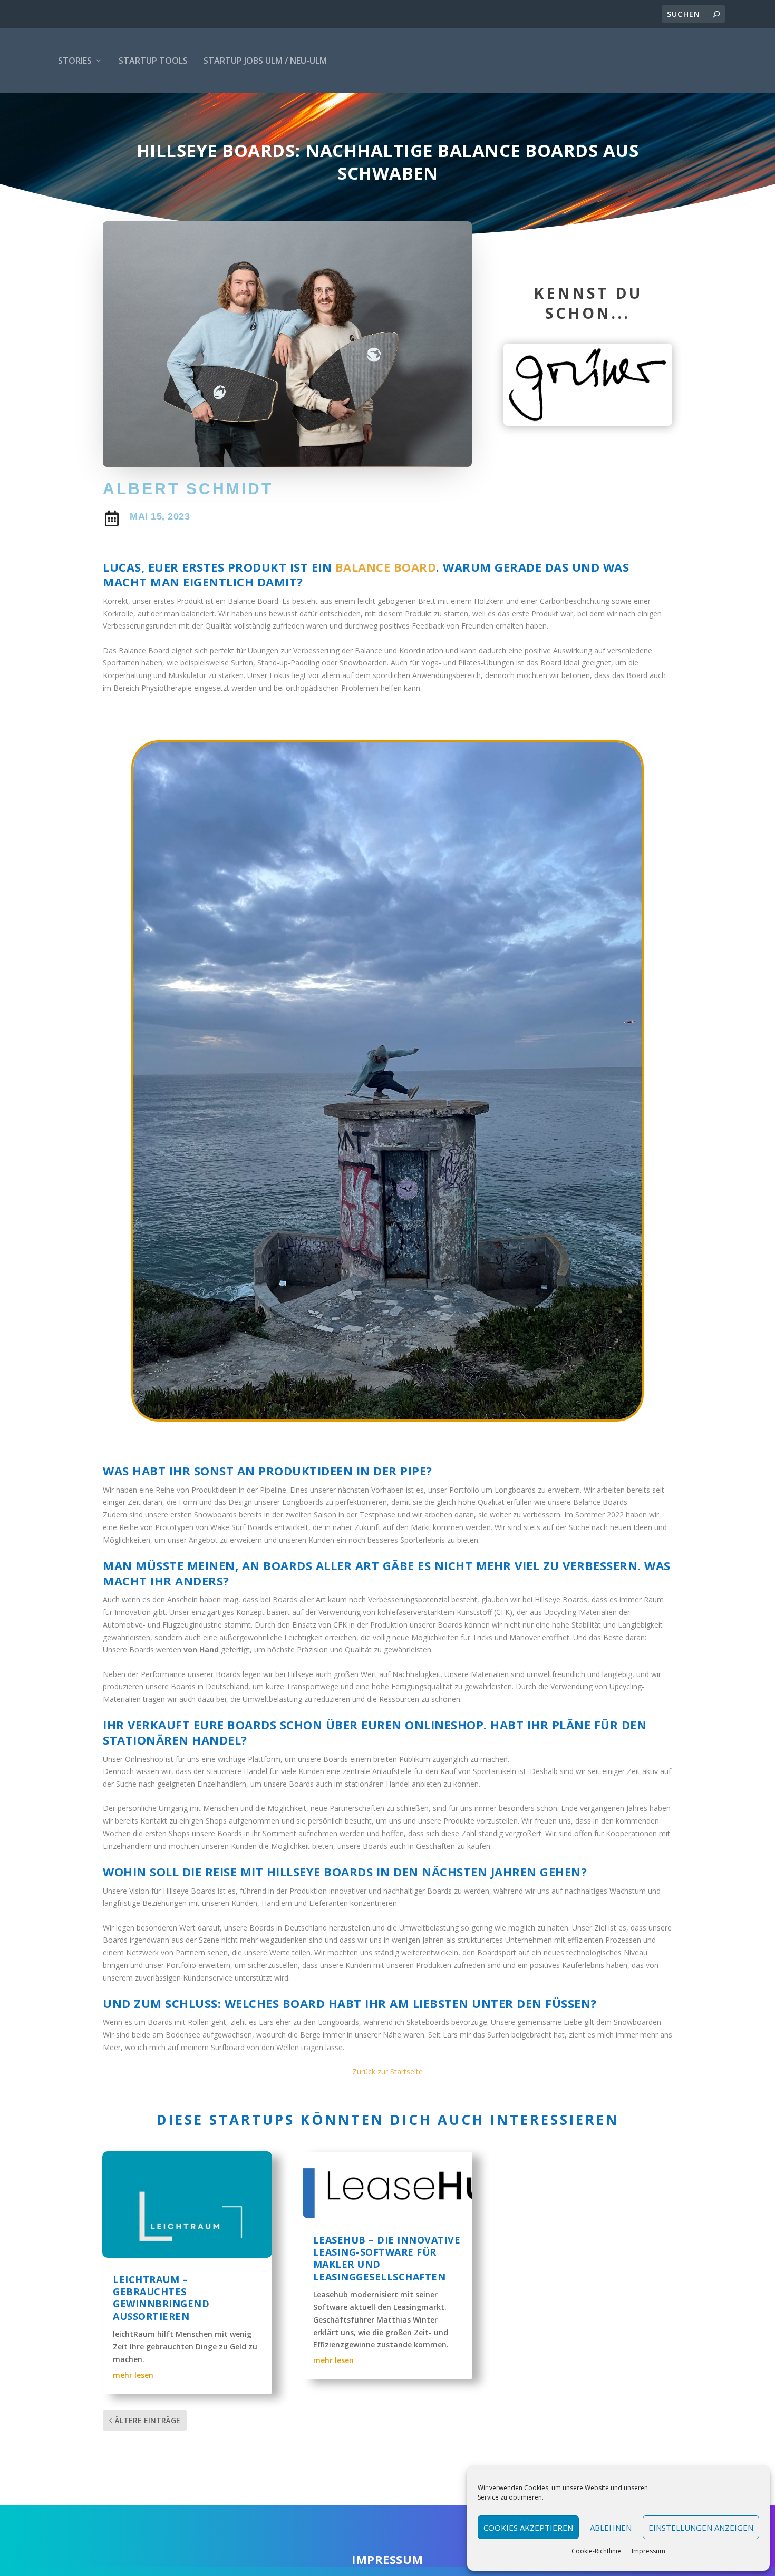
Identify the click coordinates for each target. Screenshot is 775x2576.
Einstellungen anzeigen (701, 2528)
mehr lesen (133, 2375)
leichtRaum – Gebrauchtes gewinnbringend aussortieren (161, 2298)
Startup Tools (153, 61)
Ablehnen (611, 2528)
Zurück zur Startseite (387, 2071)
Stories (75, 61)
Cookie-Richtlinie (596, 2551)
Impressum (648, 2551)
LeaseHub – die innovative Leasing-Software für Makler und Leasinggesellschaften (387, 2258)
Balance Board (386, 567)
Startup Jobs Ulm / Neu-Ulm (265, 61)
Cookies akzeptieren (528, 2528)
